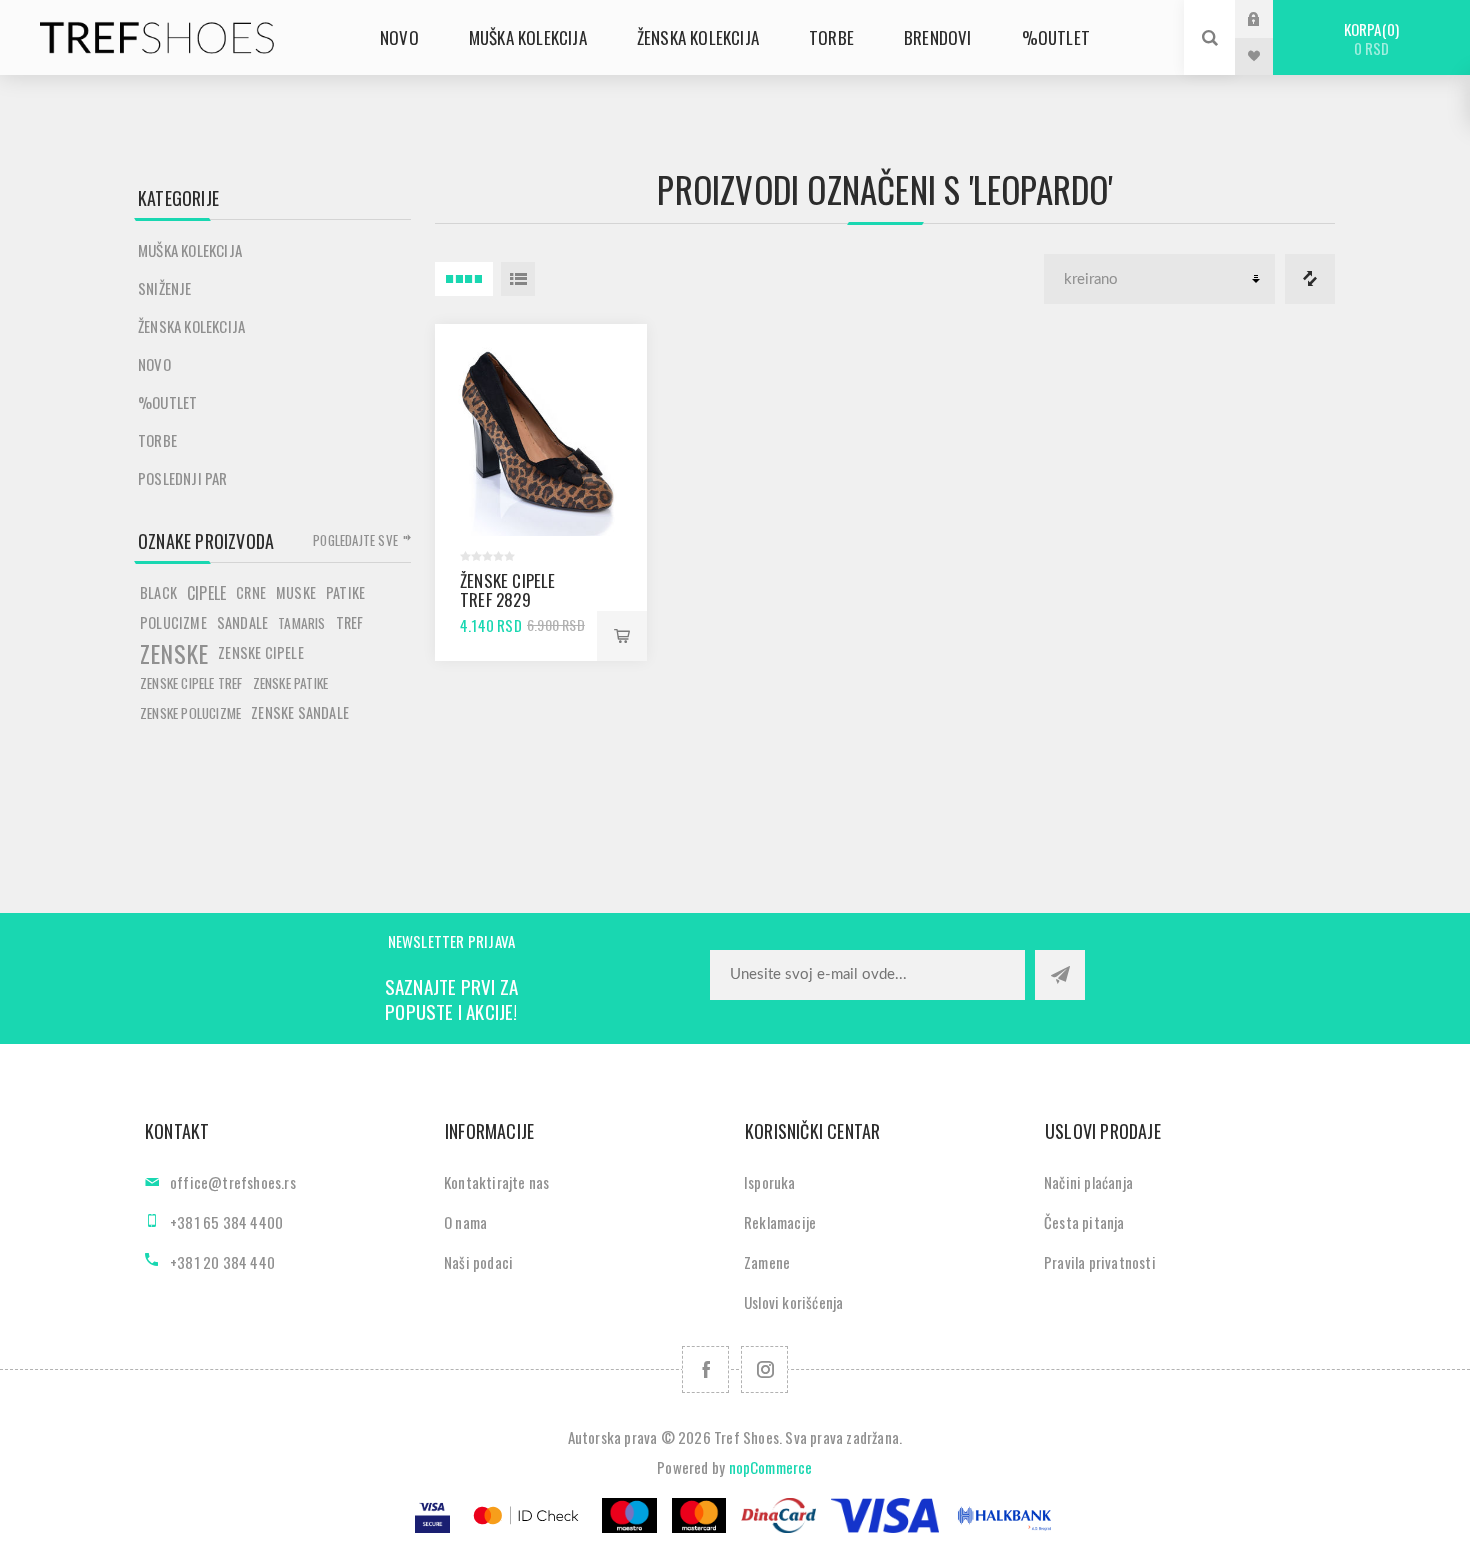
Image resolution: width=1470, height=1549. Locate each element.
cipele (206, 593)
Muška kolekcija (190, 250)
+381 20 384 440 (222, 1262)
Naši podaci (478, 1262)
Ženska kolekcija (191, 326)
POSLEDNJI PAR (183, 478)
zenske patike (291, 683)
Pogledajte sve (355, 540)
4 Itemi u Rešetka (464, 279)
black (158, 592)
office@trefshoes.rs (233, 1182)
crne (251, 592)
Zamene (767, 1262)
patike (345, 592)
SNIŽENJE (165, 288)
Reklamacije (780, 1222)
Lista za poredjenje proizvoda (1310, 279)
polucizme (173, 622)
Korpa (1369, 38)
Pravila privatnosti (1100, 1262)
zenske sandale (300, 712)
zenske (174, 653)
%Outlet (167, 402)
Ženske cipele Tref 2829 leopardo (508, 599)
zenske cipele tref (191, 683)
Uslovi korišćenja (793, 1302)
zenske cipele (261, 652)
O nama (465, 1222)
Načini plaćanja (1088, 1182)
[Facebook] (705, 1369)
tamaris (301, 623)
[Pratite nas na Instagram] (764, 1369)
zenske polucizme (190, 713)
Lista (518, 279)
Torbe (157, 440)
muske (296, 592)
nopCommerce (771, 1467)
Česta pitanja (1084, 1222)
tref (350, 622)
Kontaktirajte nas (496, 1182)
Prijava (1269, 18)
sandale (242, 622)
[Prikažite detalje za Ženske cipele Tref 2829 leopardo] (541, 430)
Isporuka (770, 1182)
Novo (154, 364)
